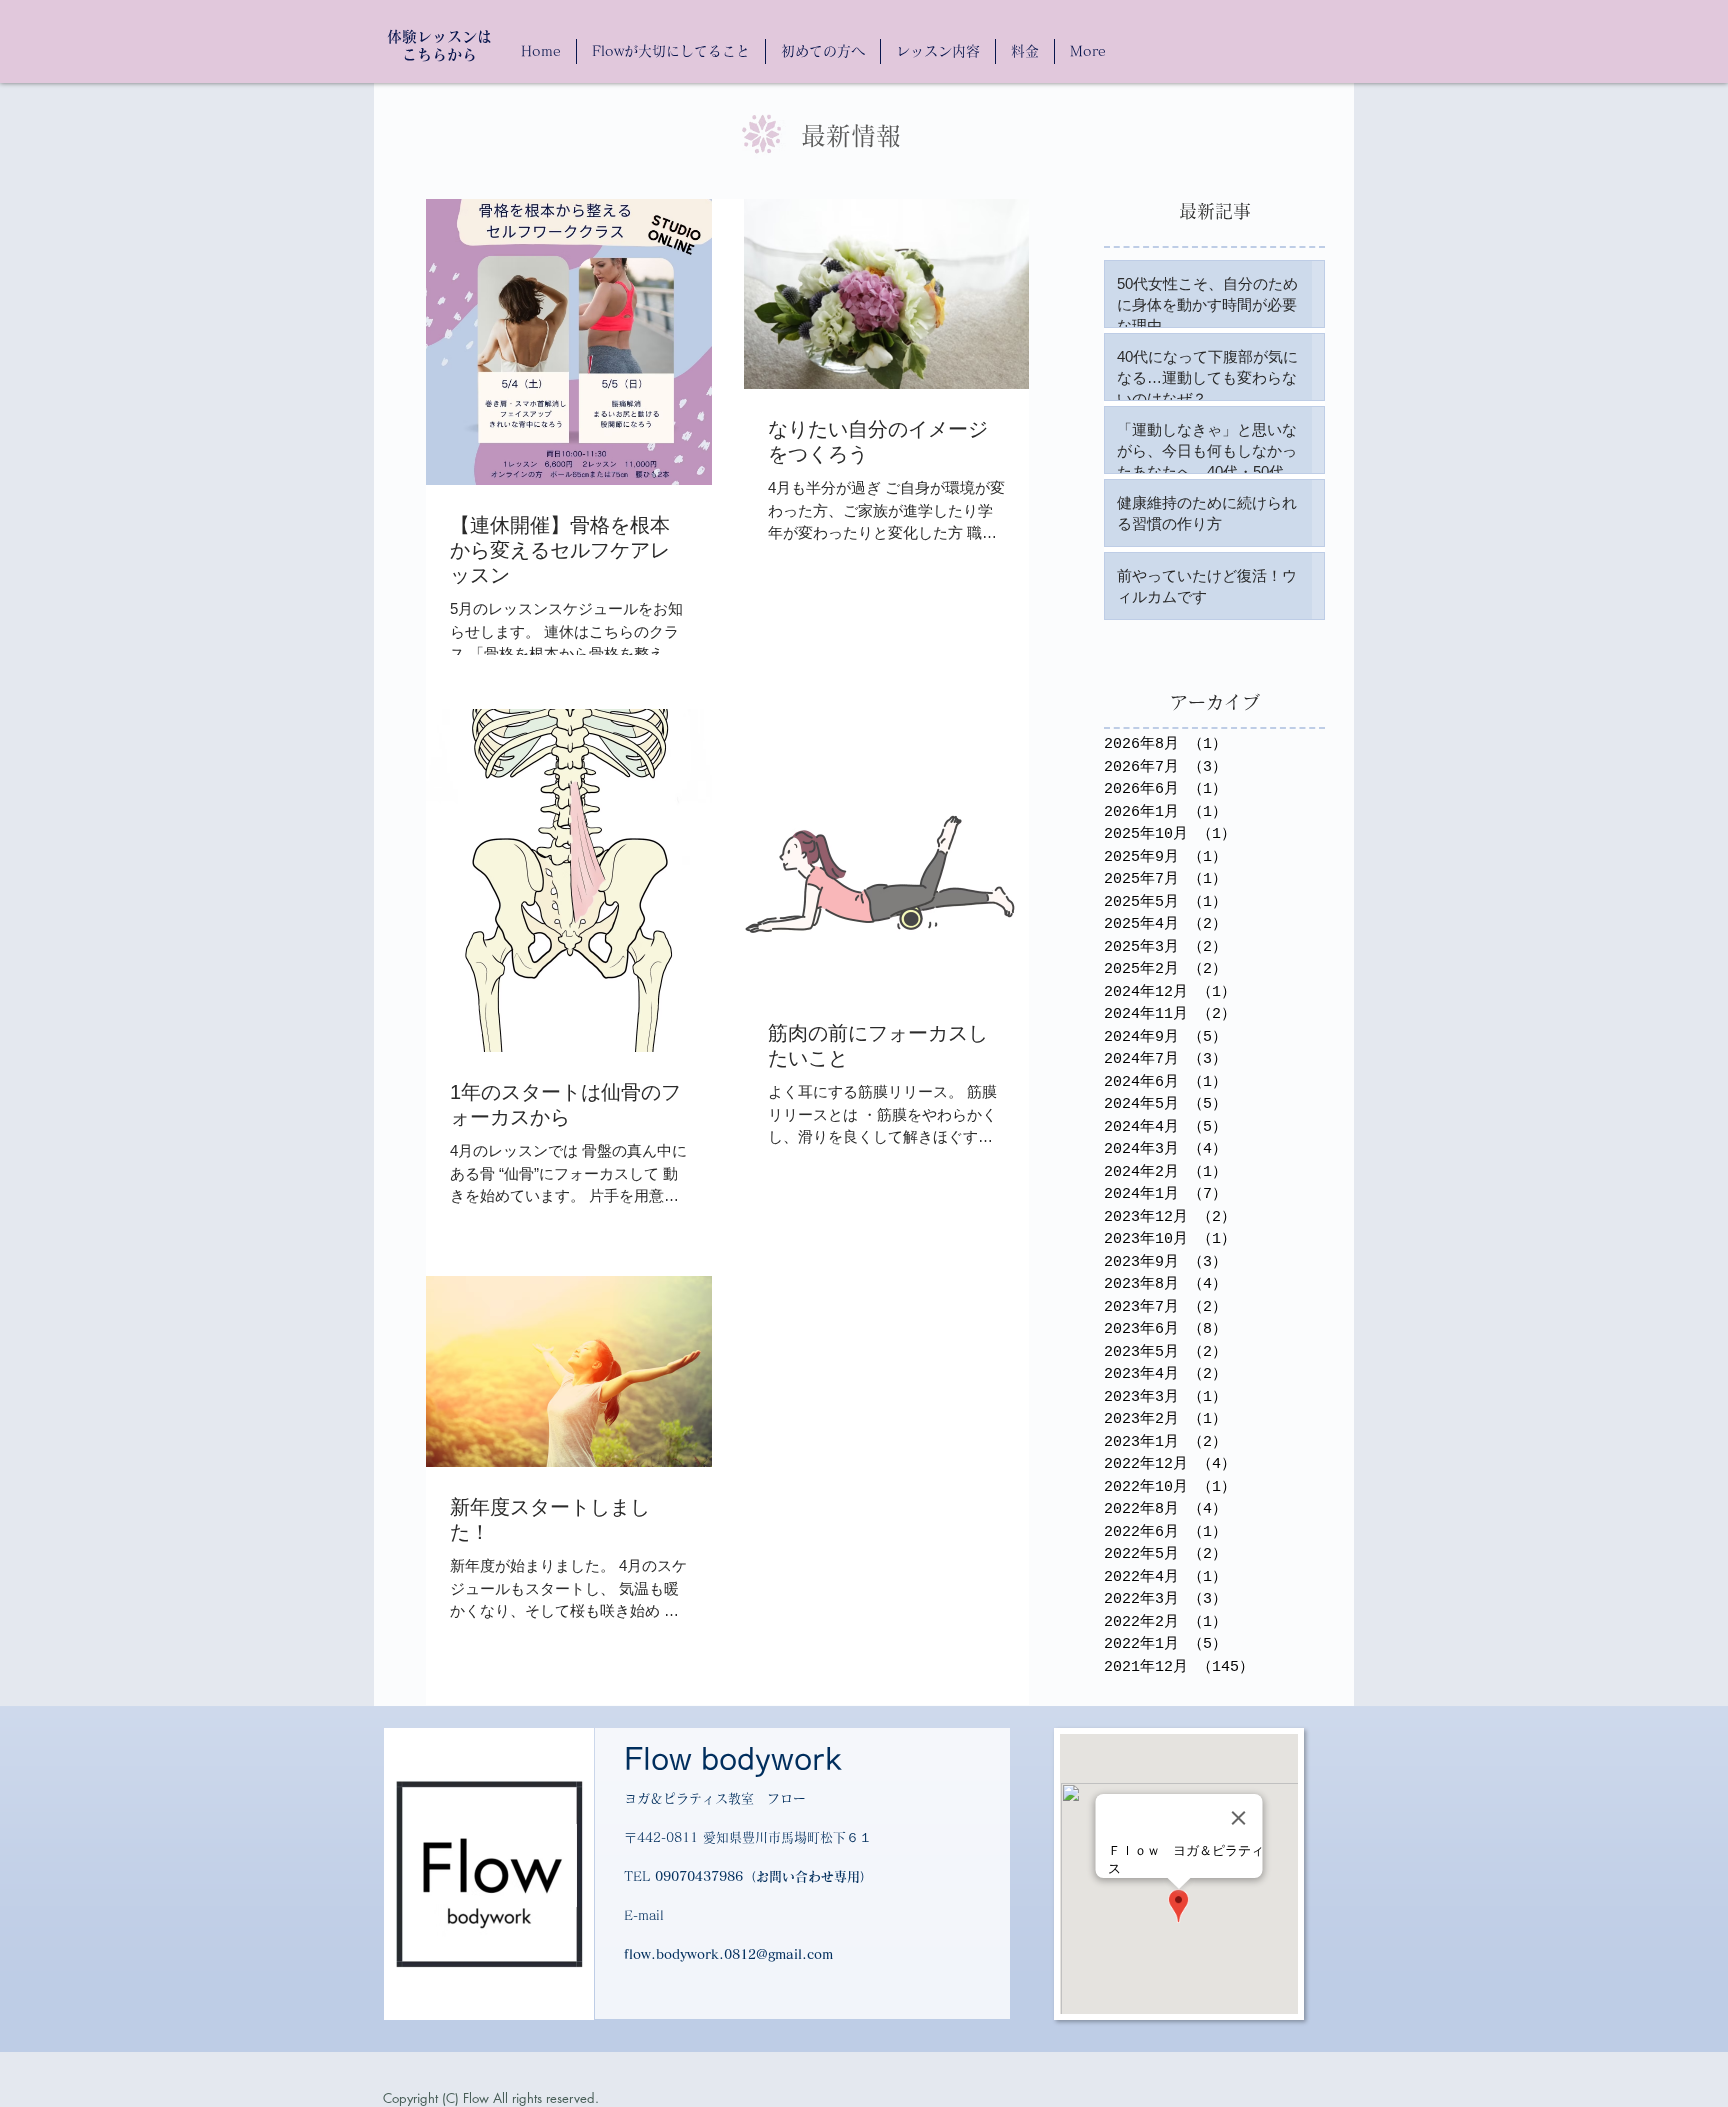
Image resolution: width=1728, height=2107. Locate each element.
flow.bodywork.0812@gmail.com (728, 1954)
